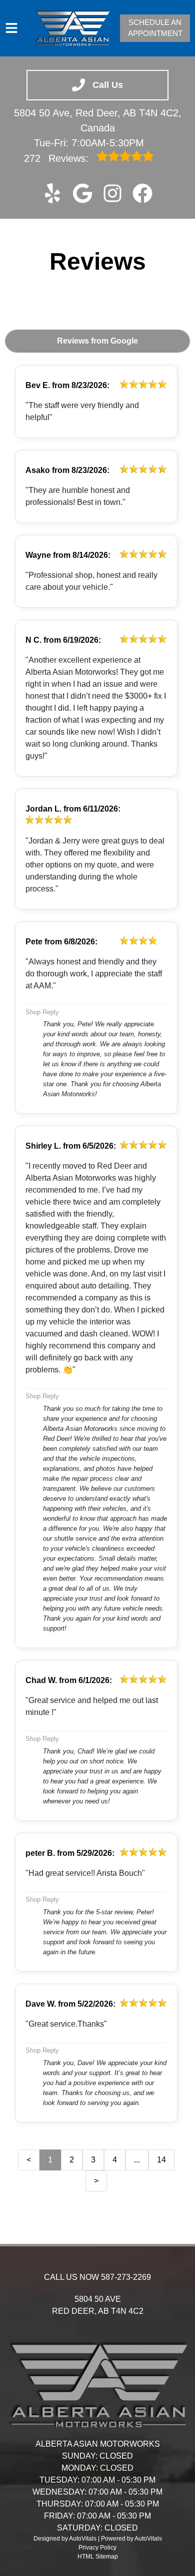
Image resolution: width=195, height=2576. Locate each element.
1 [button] (50, 2160)
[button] (52, 193)
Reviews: (58, 158)
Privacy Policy (97, 2548)
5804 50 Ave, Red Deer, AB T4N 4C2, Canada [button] (98, 120)
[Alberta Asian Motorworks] (72, 28)
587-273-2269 (126, 2277)
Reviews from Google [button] (97, 341)
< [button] (29, 2160)
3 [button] (93, 2160)
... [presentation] (137, 2160)
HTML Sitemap (98, 2557)
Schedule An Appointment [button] (155, 28)
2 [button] (72, 2160)
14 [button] (161, 2160)
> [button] (96, 2181)
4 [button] (115, 2160)
